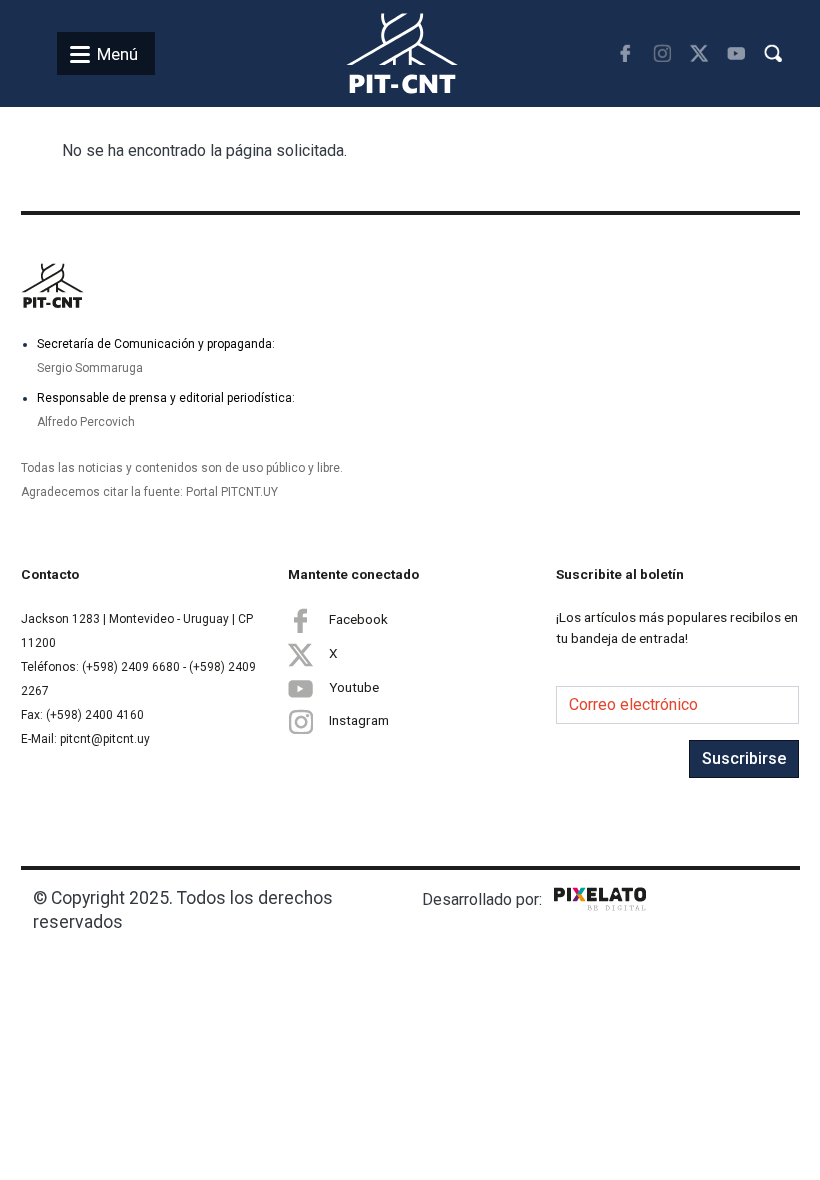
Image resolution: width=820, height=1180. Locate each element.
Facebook (358, 618)
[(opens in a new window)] (625, 53)
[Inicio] (378, 53)
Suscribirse (744, 758)
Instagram (359, 720)
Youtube (354, 686)
